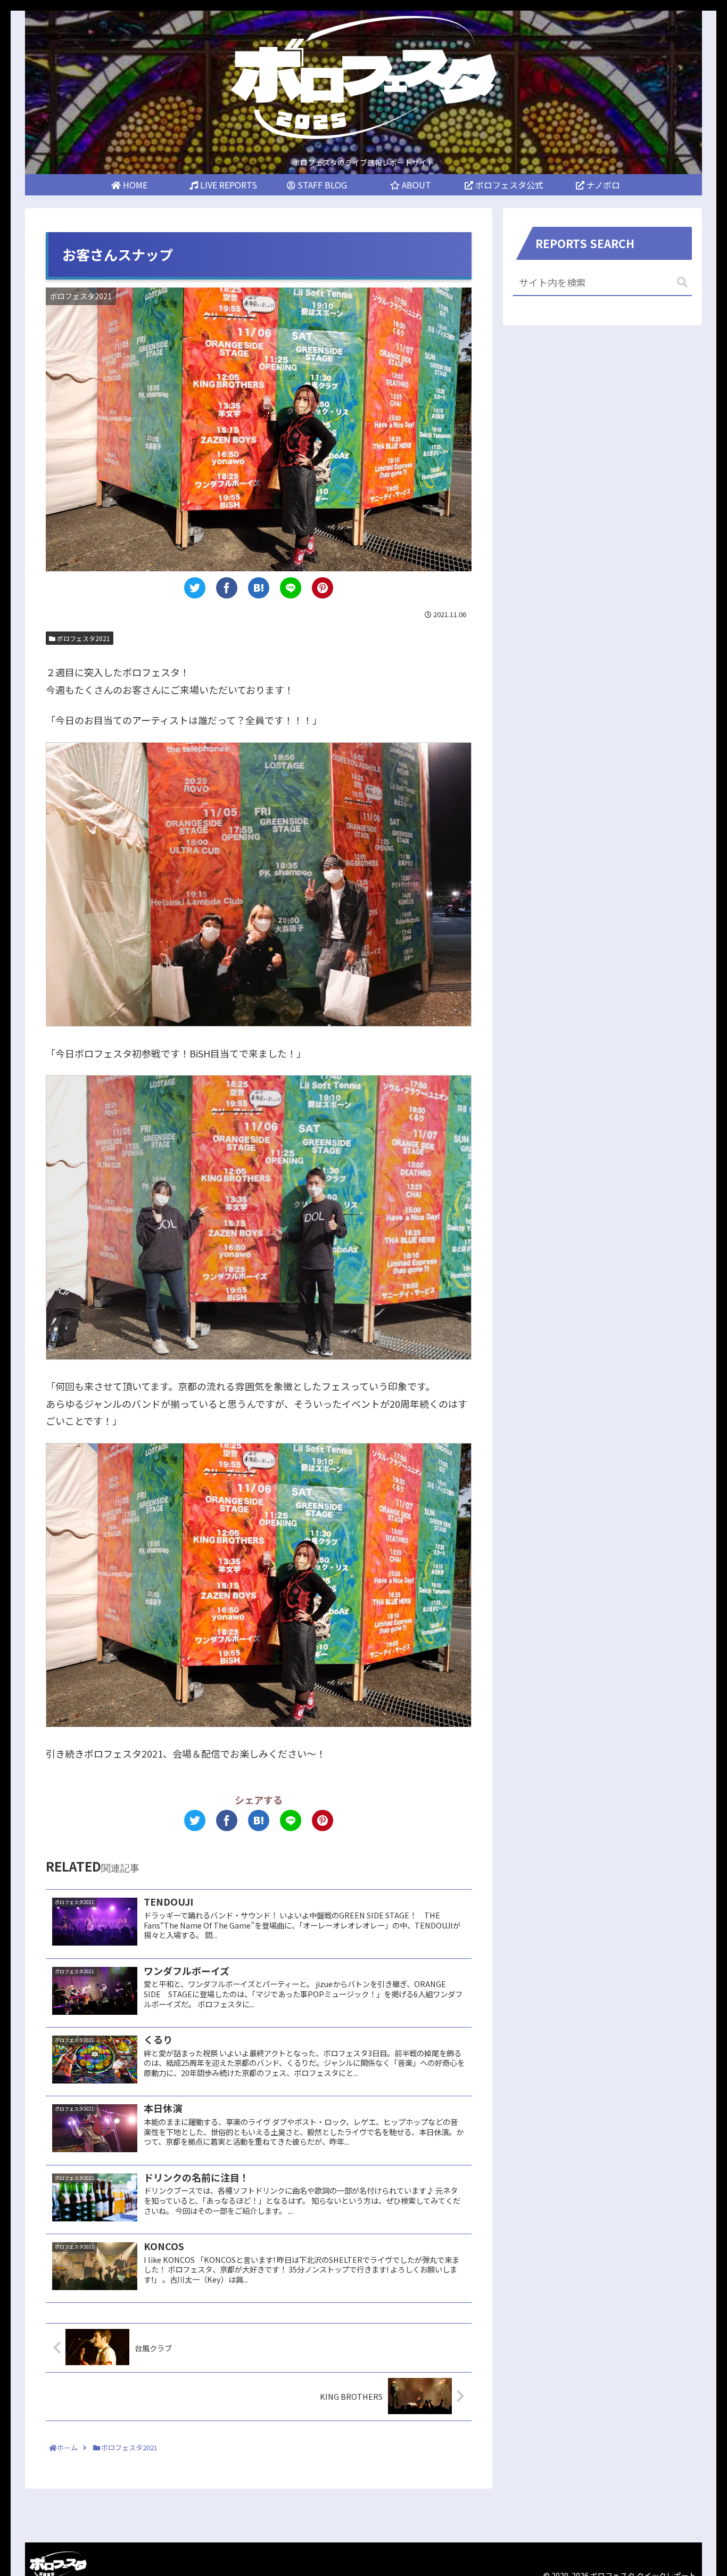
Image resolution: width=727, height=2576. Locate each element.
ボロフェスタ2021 (83, 638)
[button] (682, 282)
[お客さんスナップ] (259, 588)
